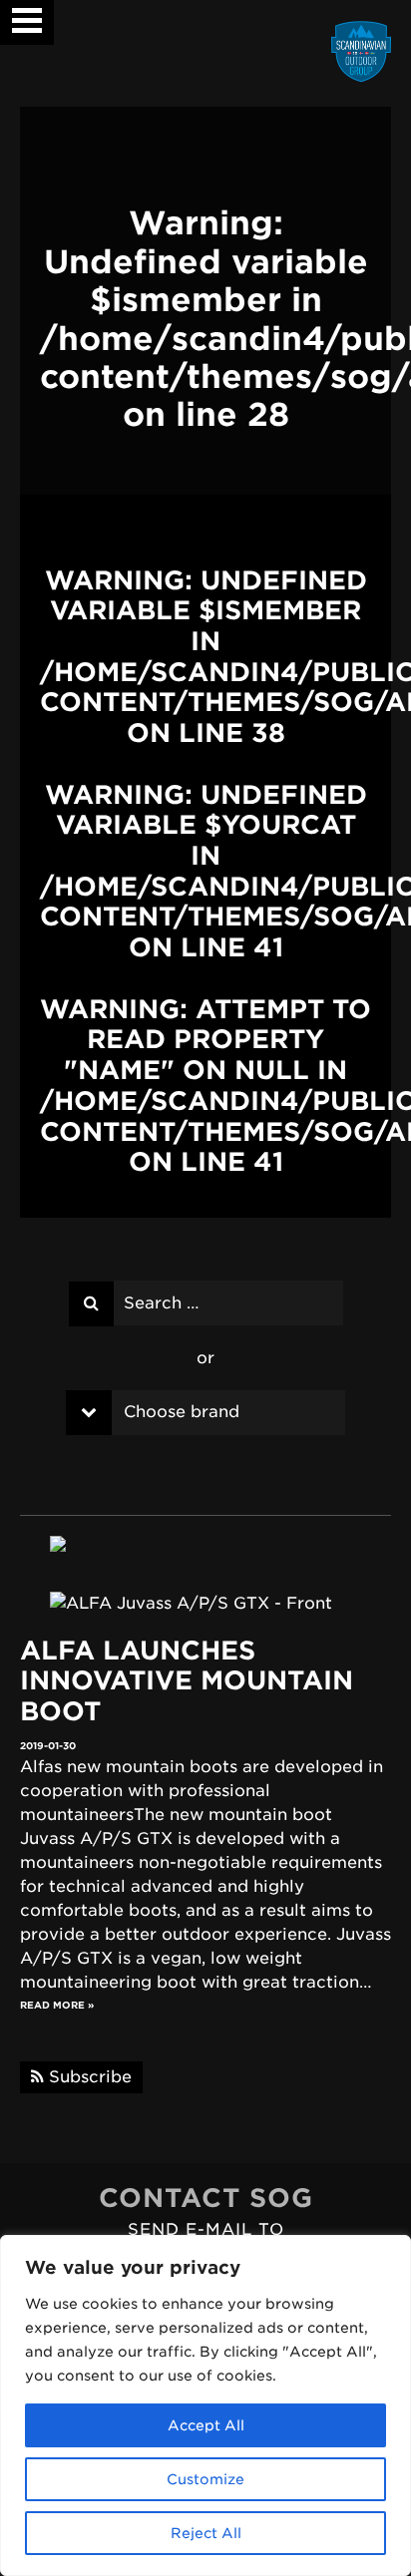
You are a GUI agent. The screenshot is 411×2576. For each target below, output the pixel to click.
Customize (205, 2479)
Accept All (206, 2425)
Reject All (206, 2533)
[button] (27, 13)
